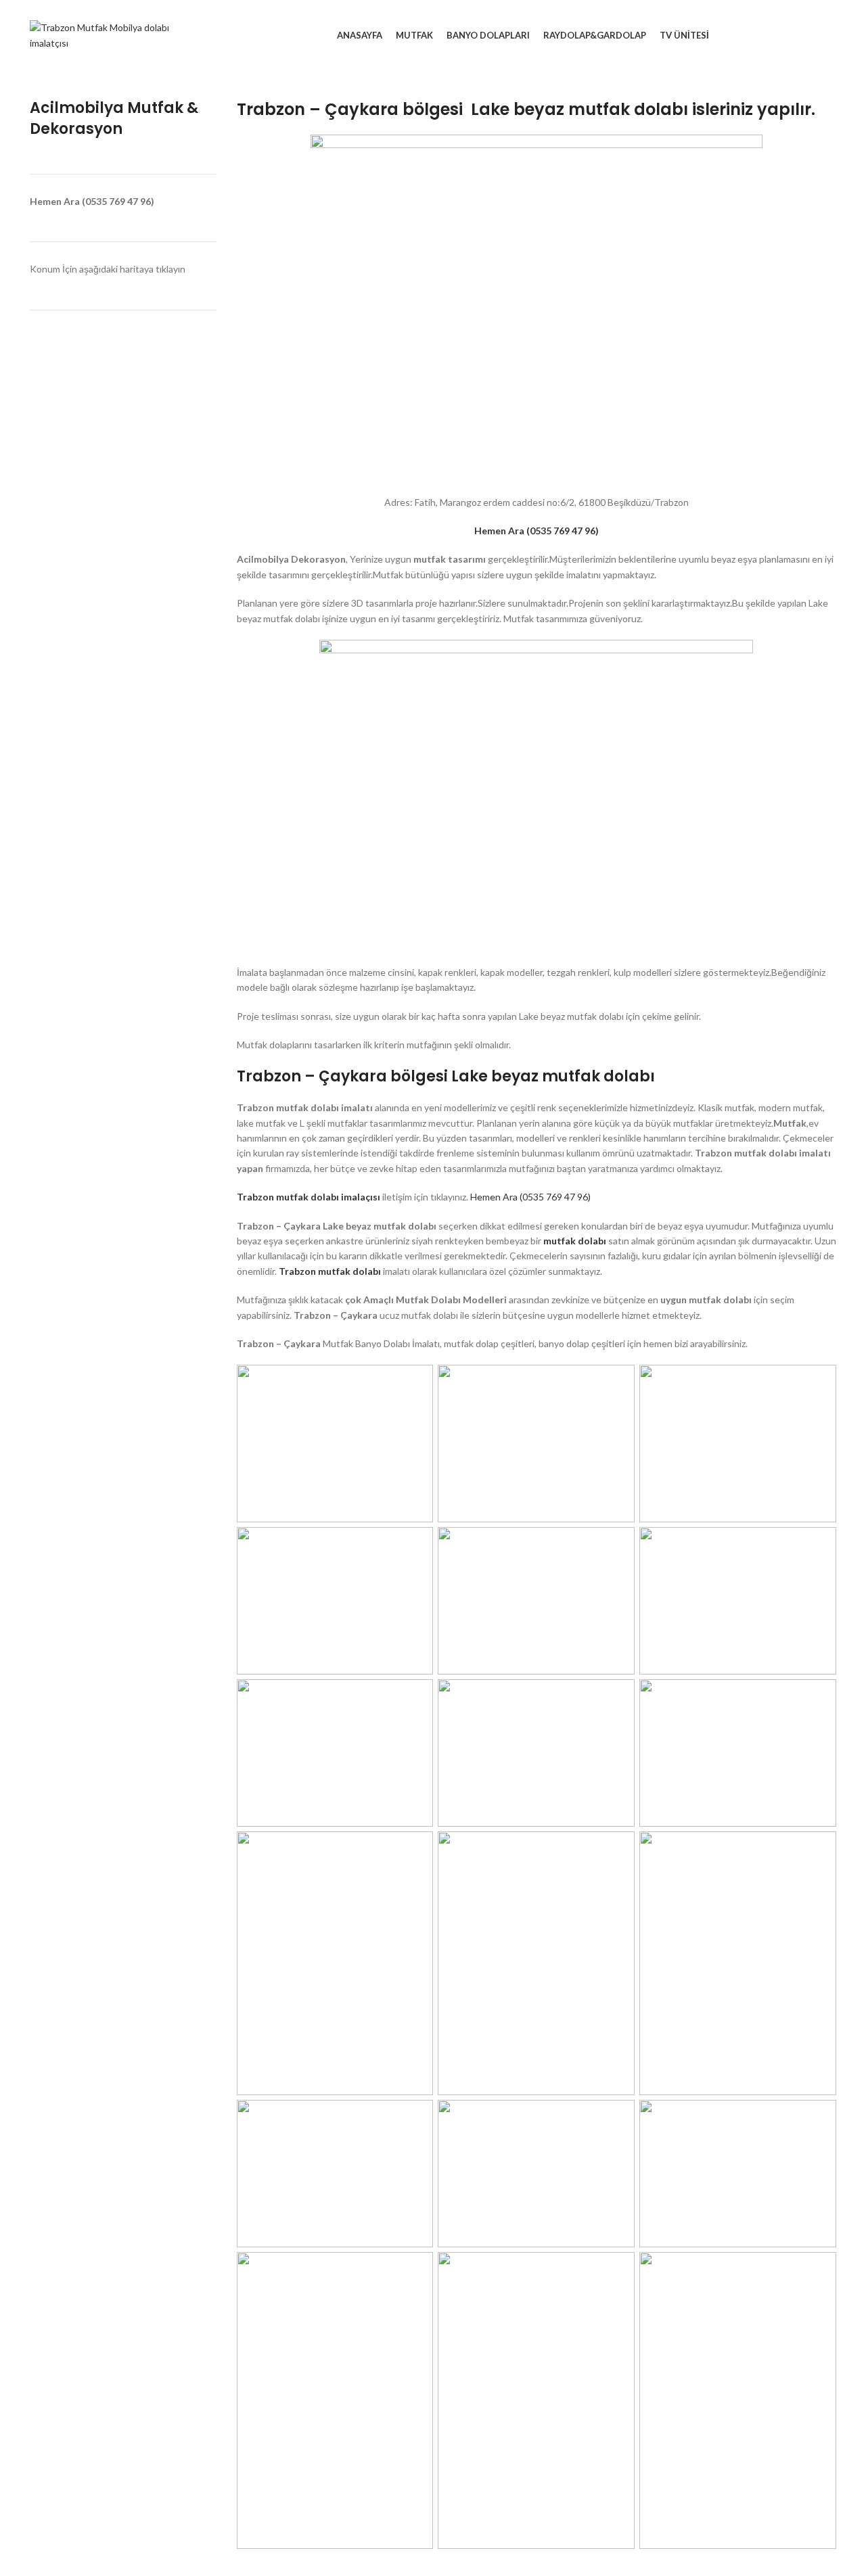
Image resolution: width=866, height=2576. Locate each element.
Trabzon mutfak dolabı (330, 1271)
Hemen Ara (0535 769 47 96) (530, 1197)
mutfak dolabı (576, 1241)
